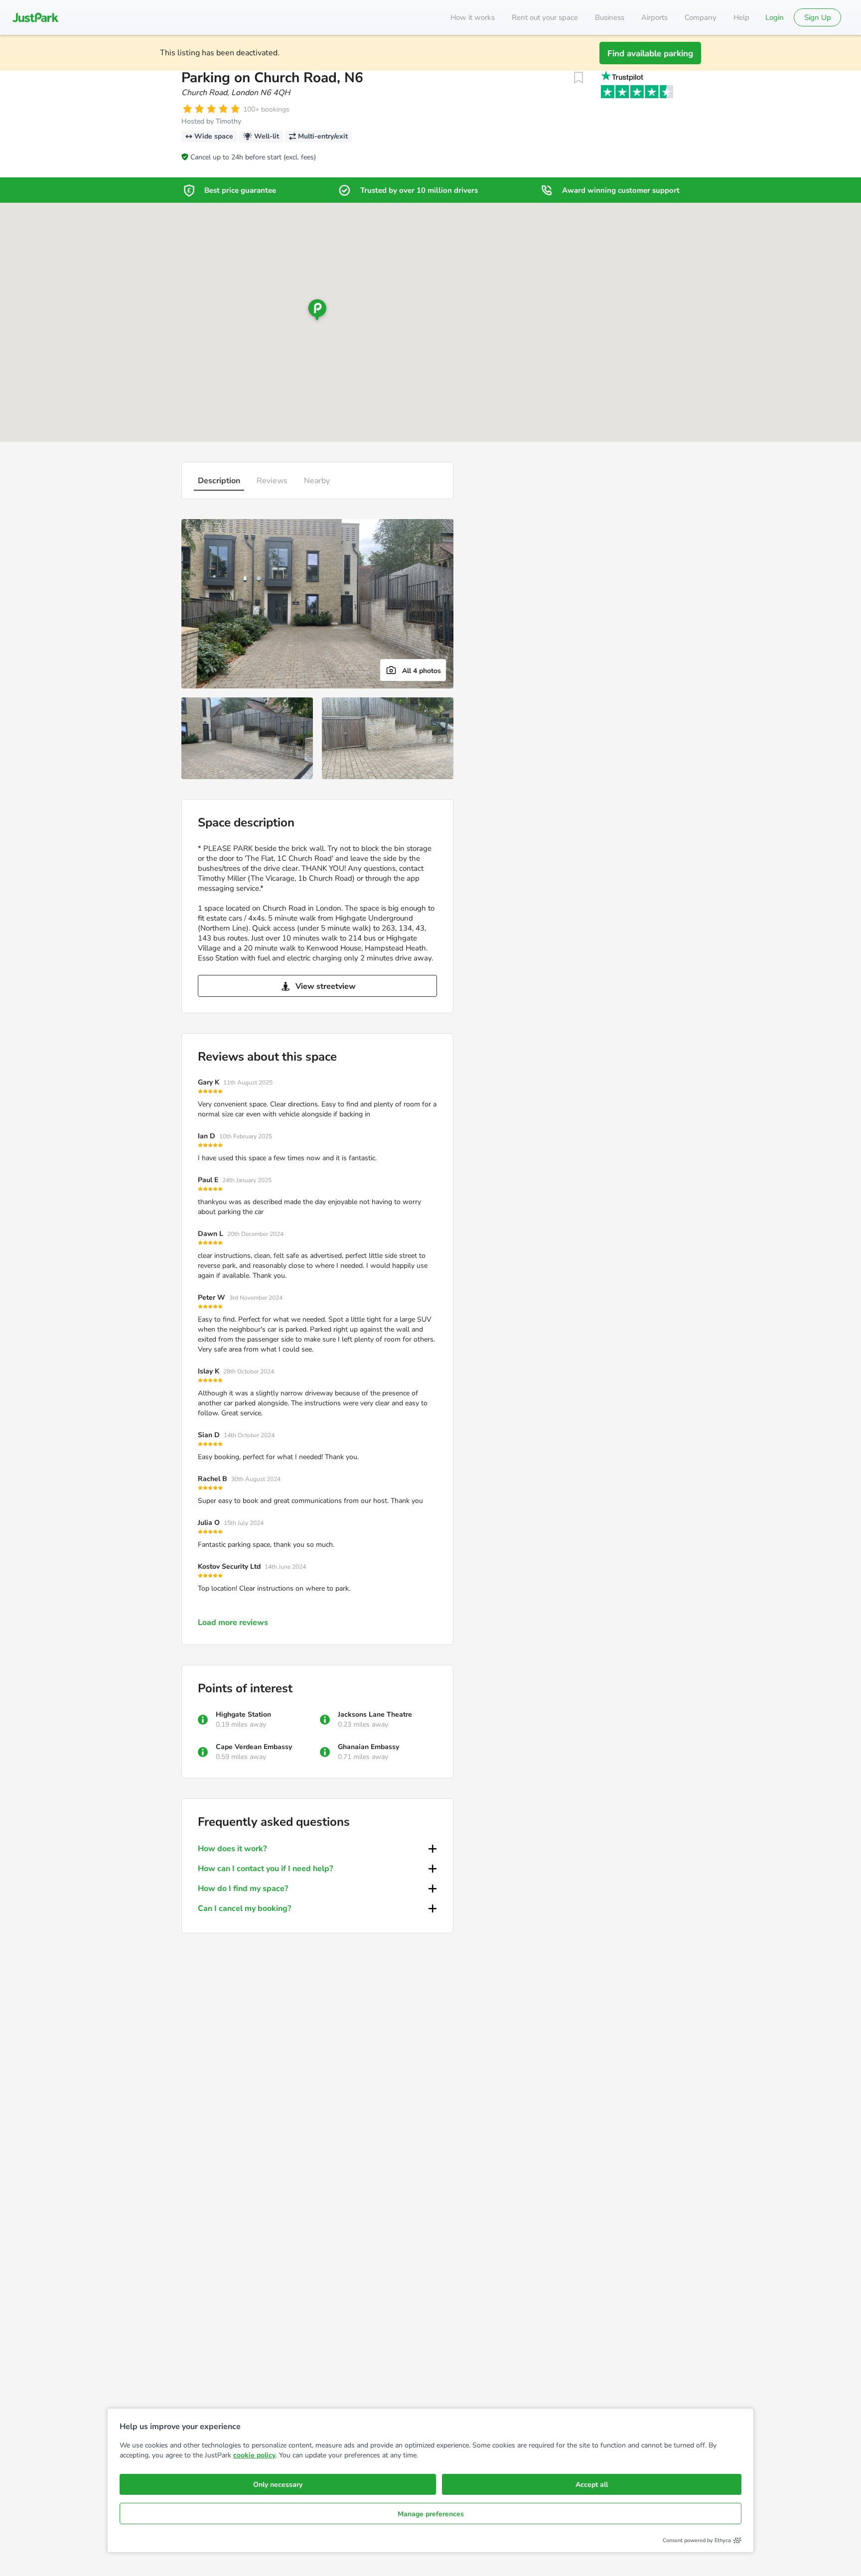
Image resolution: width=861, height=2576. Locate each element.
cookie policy (254, 2455)
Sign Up (818, 17)
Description (219, 481)
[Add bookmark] (578, 78)
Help (741, 17)
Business (610, 17)
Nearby (317, 481)
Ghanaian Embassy (368, 1747)
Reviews (272, 481)
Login (775, 17)
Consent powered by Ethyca (697, 2540)
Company (701, 17)
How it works (473, 17)
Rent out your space (545, 17)
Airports (654, 17)
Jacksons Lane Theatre (375, 1714)
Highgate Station (243, 1714)
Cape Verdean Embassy (254, 1747)
